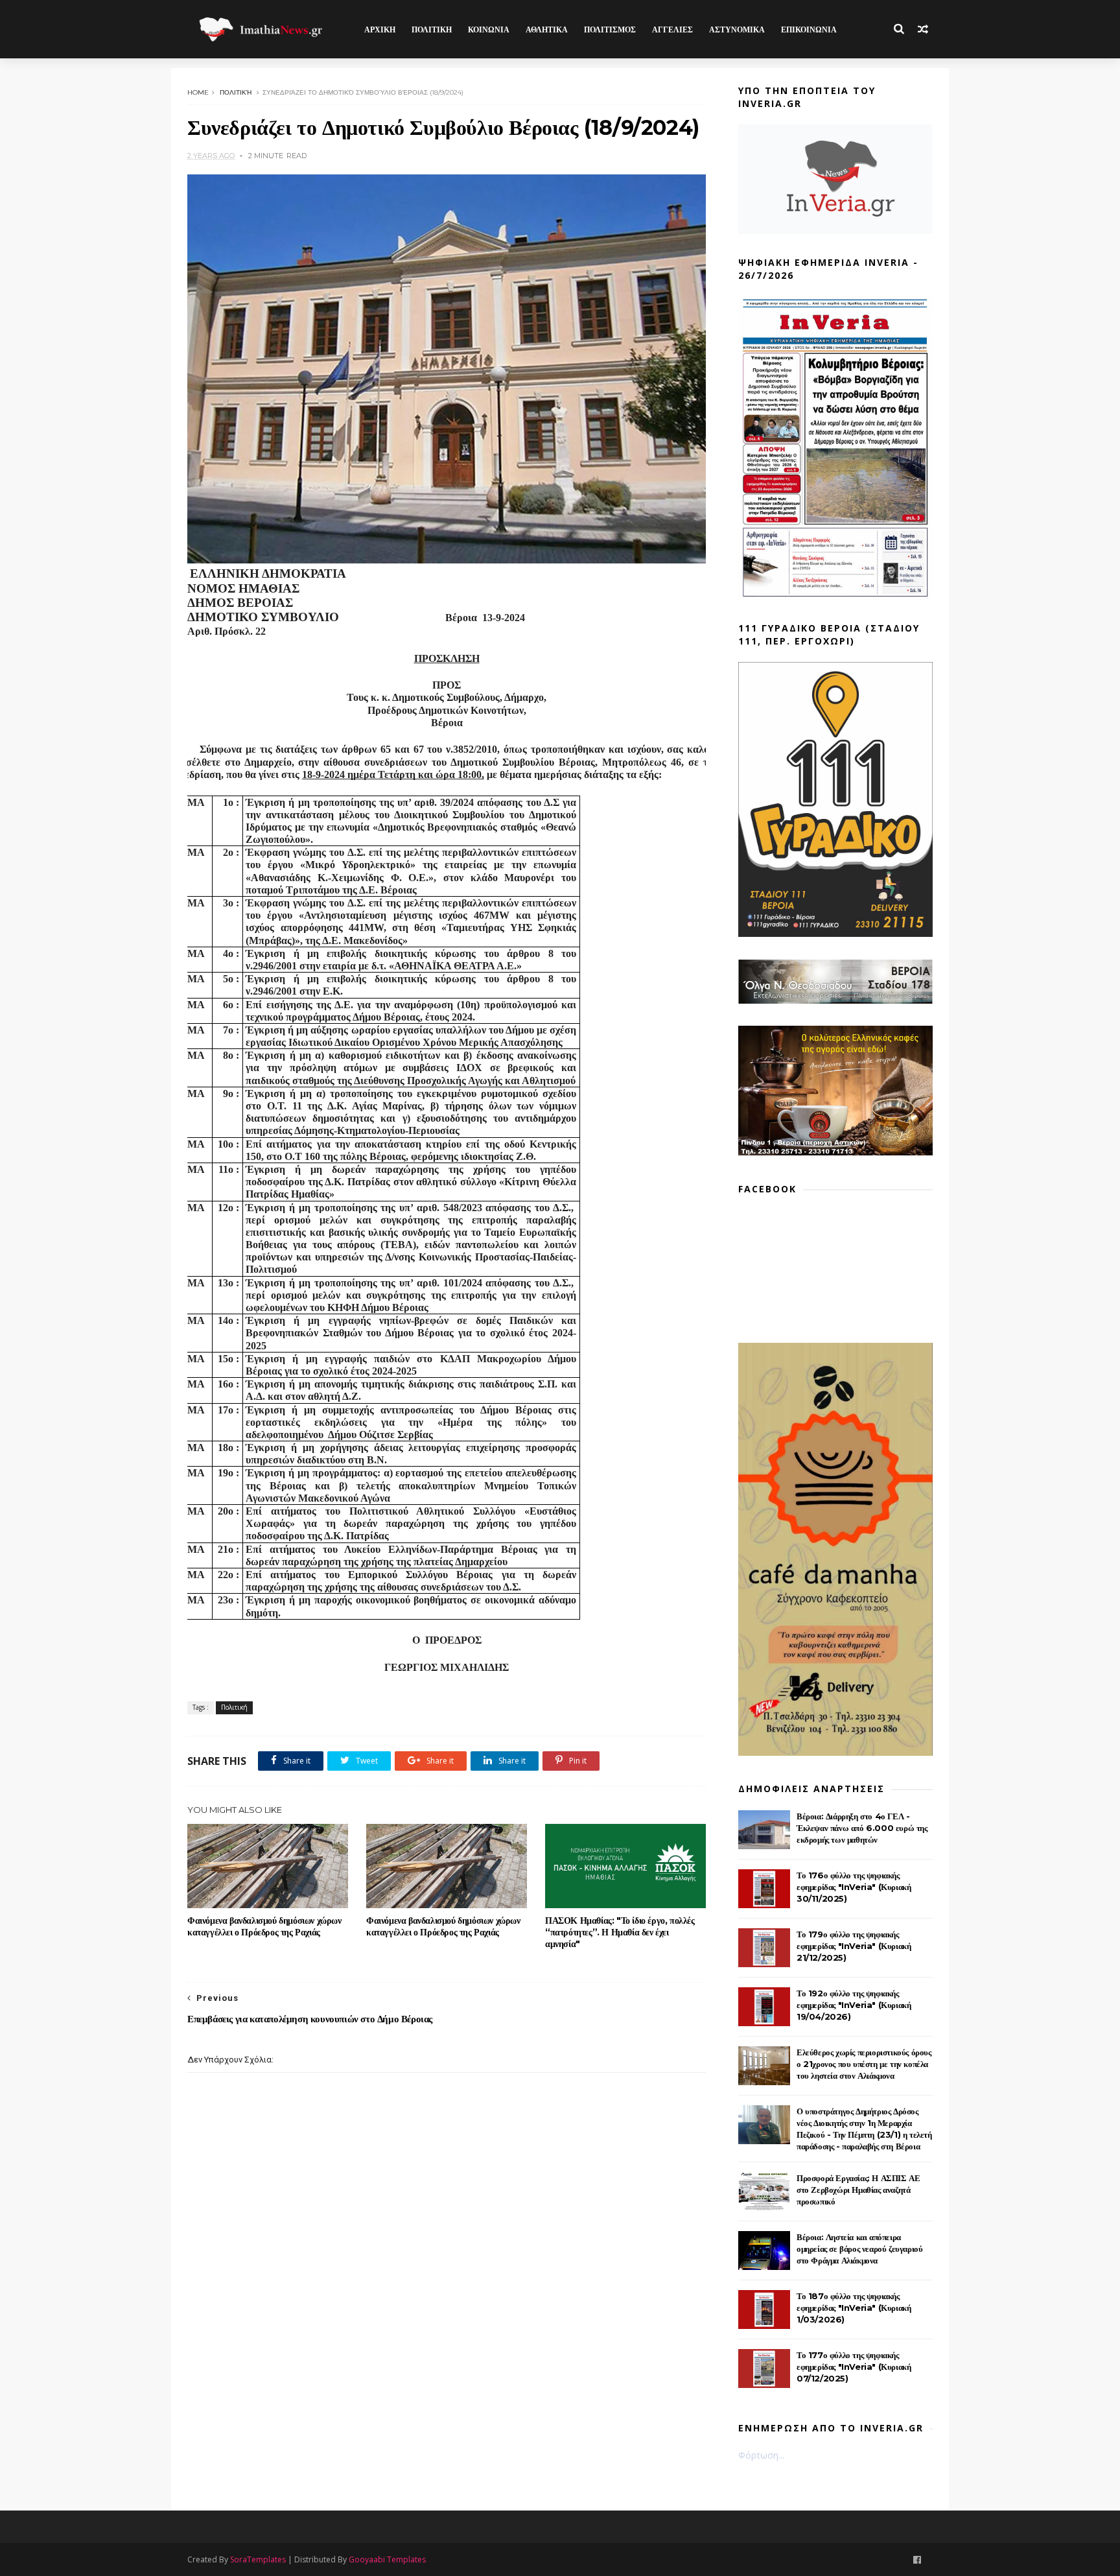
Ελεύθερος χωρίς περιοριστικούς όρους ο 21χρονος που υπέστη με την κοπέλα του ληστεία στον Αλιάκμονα (864, 2064)
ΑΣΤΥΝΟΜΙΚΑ (737, 30)
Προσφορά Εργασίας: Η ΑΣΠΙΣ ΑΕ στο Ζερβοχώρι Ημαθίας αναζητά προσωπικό (858, 2190)
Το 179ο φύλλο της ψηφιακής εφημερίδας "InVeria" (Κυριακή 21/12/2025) (854, 1946)
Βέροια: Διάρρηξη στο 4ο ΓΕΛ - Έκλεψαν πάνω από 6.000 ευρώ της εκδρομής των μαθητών (862, 1828)
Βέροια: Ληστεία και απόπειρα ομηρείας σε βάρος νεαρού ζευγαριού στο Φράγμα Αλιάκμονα (859, 2249)
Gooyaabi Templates (387, 2559)
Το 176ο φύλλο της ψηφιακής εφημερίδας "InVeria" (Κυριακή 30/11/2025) (854, 1887)
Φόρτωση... (761, 2455)
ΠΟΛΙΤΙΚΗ (432, 30)
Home (198, 92)
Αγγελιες (672, 30)
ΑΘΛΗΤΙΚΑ (547, 30)
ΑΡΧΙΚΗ (380, 30)
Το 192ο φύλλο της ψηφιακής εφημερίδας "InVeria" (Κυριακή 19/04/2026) (854, 2005)
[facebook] (917, 2560)
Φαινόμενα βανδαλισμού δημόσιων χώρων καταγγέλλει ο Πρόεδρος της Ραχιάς (264, 1926)
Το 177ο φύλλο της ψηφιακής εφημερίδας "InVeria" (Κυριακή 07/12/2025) (854, 2367)
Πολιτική (236, 92)
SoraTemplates (258, 2559)
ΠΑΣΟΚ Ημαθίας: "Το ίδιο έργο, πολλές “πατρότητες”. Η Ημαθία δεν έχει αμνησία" (620, 1932)
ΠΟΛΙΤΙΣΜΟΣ (610, 30)
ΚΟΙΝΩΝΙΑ (489, 30)
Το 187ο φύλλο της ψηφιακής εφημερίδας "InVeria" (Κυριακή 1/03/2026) (854, 2308)
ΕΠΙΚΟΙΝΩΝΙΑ (809, 30)
